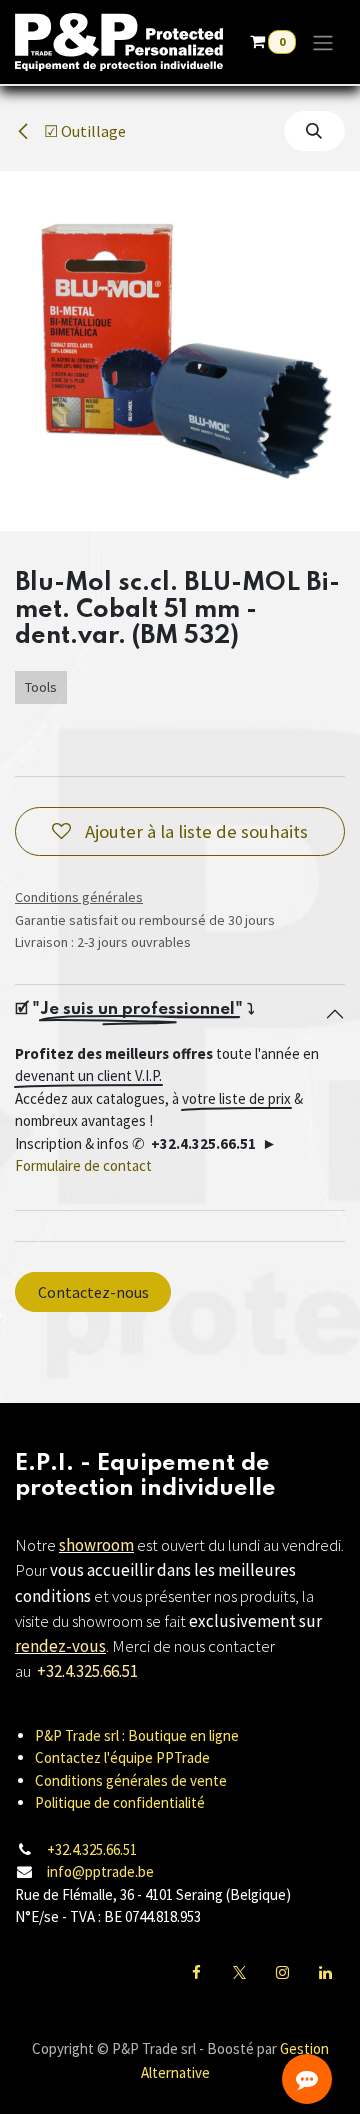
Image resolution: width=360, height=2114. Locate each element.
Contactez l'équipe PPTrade (122, 1757)
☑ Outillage (83, 131)
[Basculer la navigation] (323, 42)
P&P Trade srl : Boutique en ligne (137, 1735)
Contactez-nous (93, 1292)
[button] (314, 131)
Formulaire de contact (83, 1165)
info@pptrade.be (100, 1871)
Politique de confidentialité (120, 1802)
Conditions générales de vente (131, 1780)
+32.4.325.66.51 (92, 1849)
